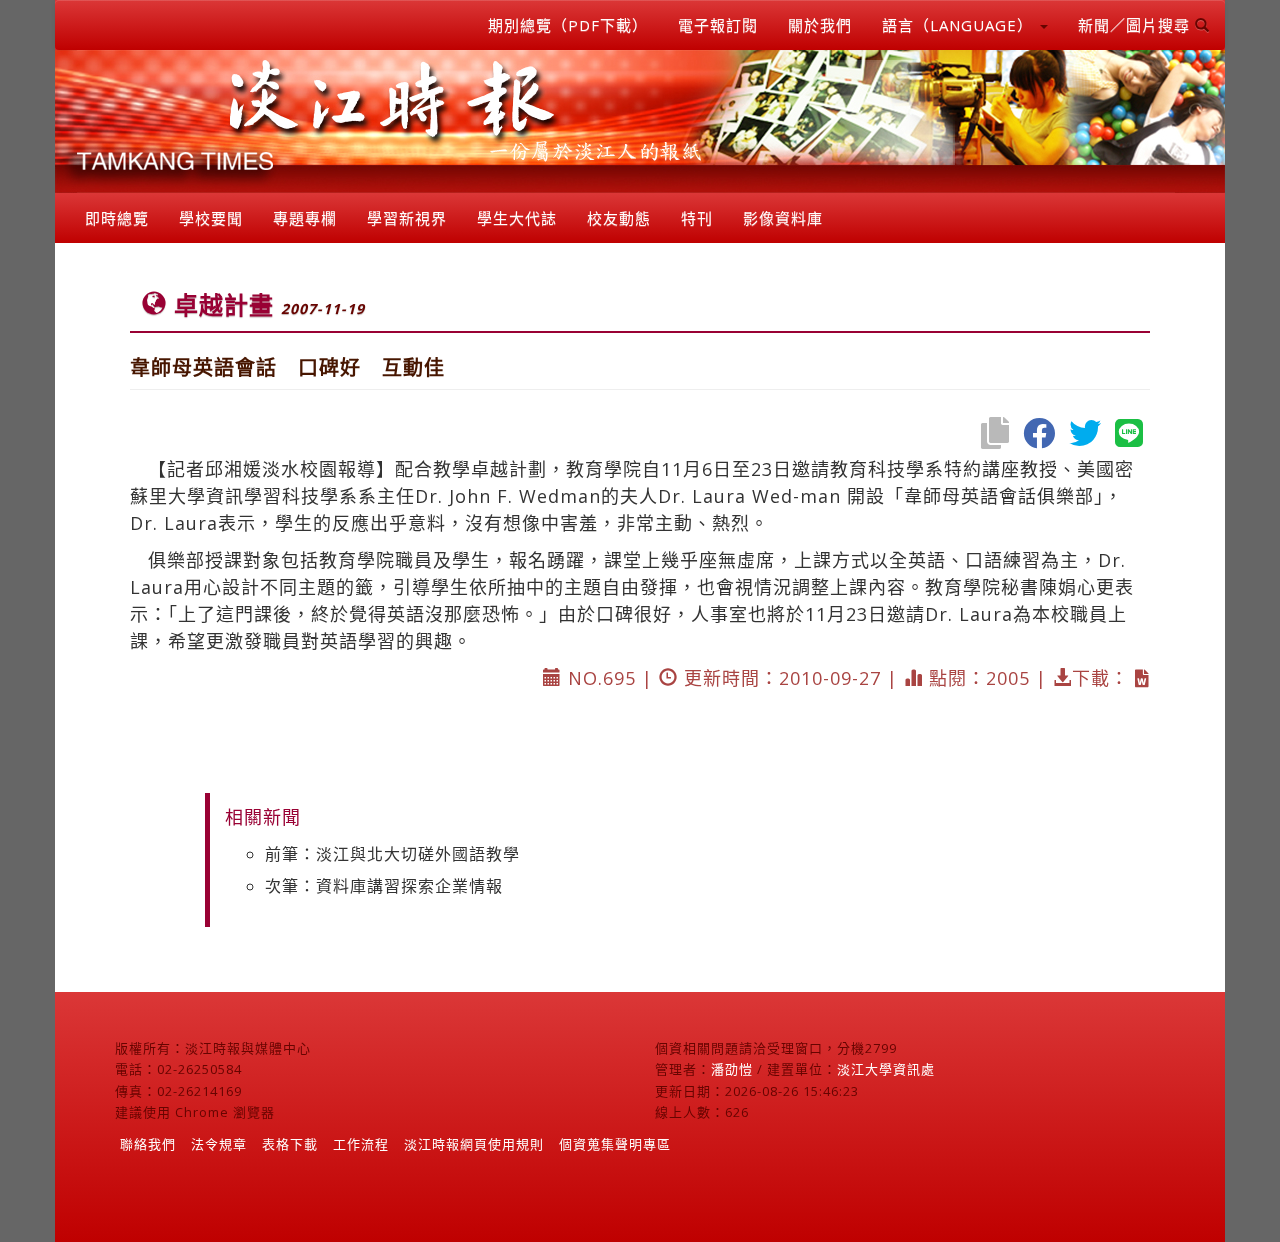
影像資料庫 (783, 218)
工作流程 (361, 1144)
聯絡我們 (148, 1144)
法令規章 (219, 1144)
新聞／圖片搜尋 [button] (1136, 25)
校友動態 (619, 218)
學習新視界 (407, 218)
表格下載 (290, 1144)
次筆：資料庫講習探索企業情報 (384, 886)
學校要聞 (211, 218)
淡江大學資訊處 (886, 1069)
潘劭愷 (732, 1069)
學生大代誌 (517, 218)
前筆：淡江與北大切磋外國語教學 (392, 854)
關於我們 (820, 25)
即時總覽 (117, 218)
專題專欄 (305, 218)
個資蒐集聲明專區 (615, 1144)
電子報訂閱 (718, 25)
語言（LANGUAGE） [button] (960, 25)
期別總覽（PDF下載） (568, 25)
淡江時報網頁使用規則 (474, 1144)
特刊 (697, 218)
